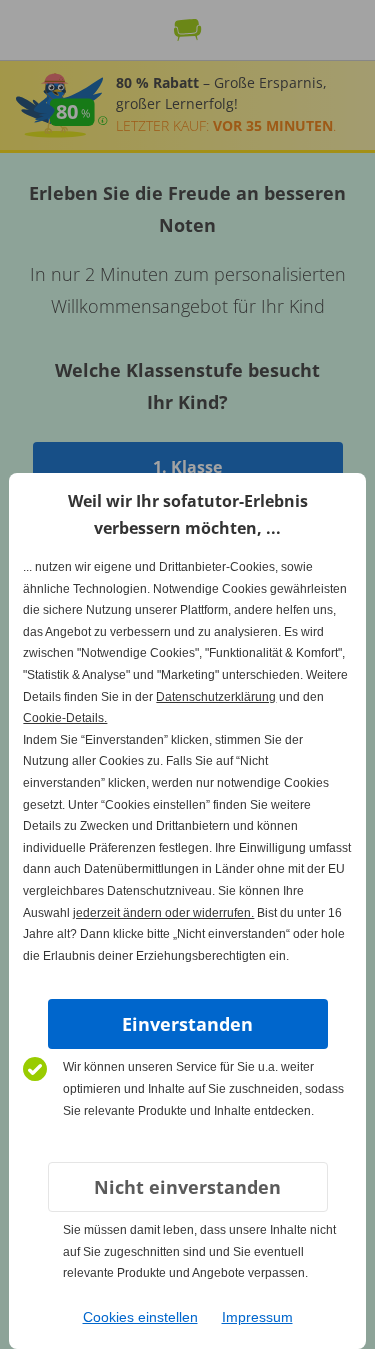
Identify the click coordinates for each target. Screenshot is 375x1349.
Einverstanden (187, 1024)
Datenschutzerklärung (216, 697)
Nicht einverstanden (187, 1187)
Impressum (257, 1317)
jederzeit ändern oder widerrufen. (163, 913)
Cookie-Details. (65, 718)
